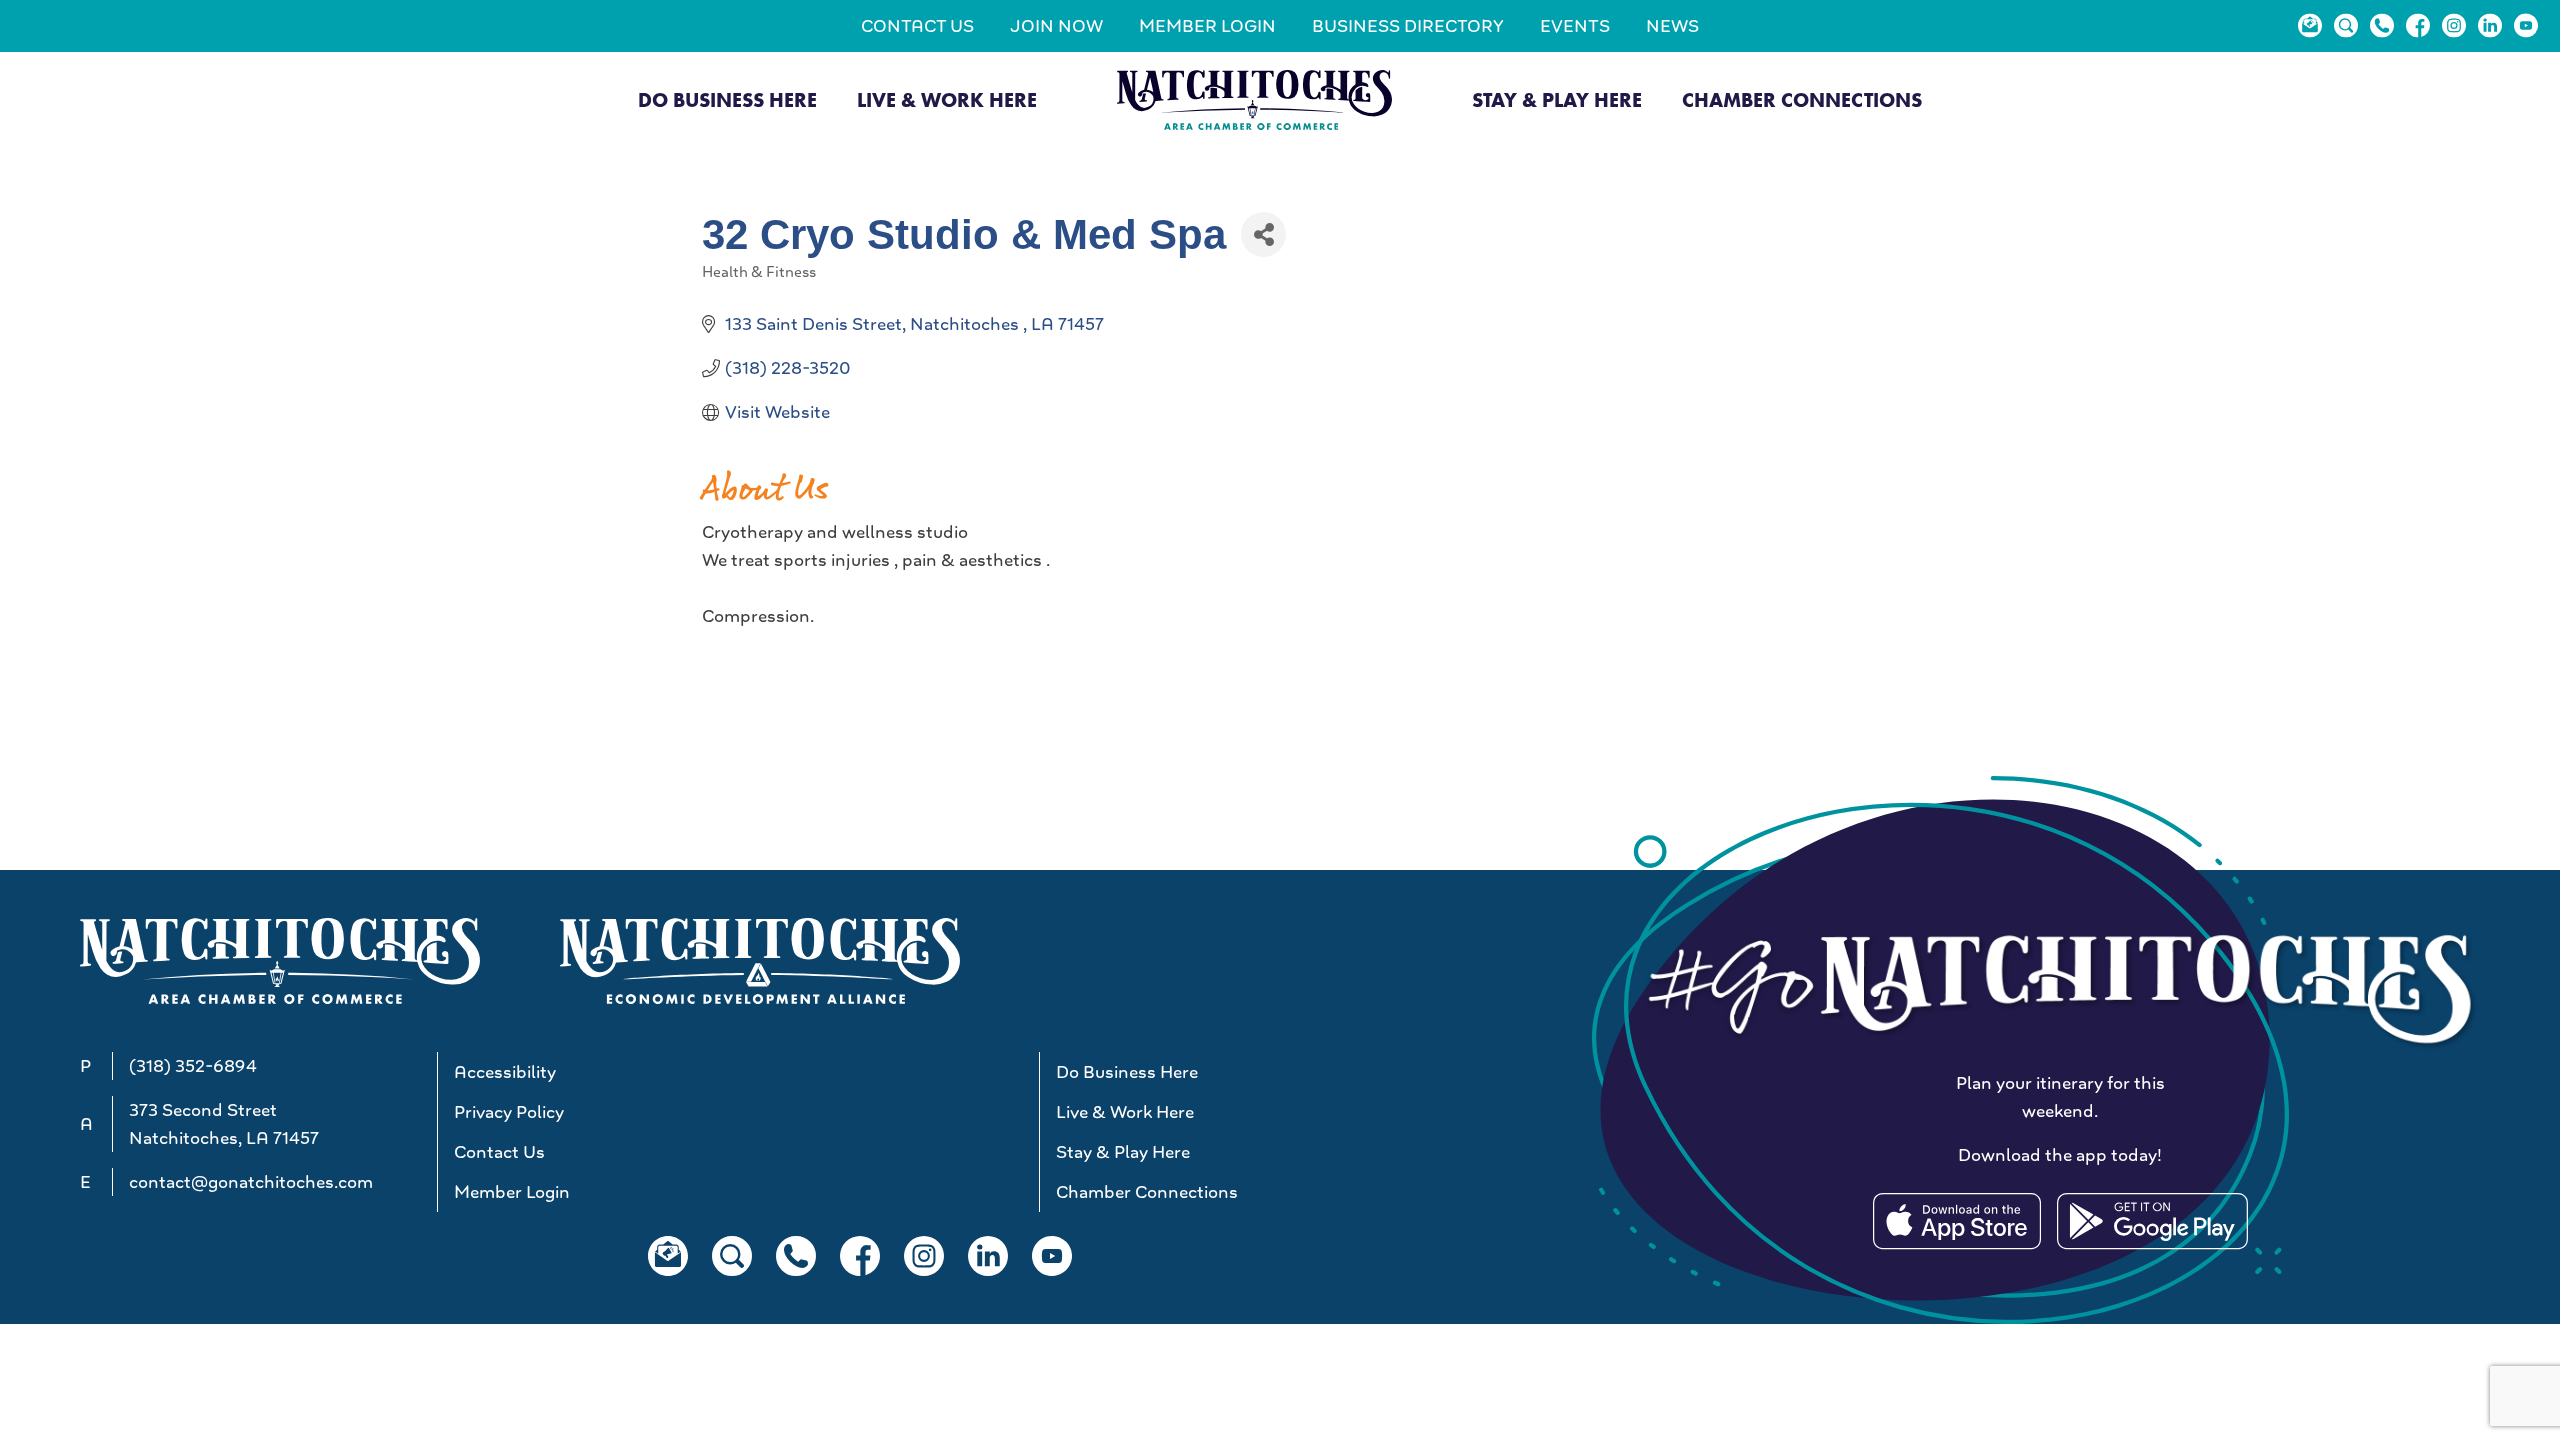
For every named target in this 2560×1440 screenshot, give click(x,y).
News (1672, 26)
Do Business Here (727, 100)
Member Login (1207, 26)
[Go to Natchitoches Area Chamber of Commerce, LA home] (1254, 99)
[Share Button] (1263, 234)
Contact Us (917, 26)
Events (1575, 26)
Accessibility (505, 1072)
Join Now (1056, 26)
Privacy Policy (509, 1112)
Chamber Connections (1802, 100)
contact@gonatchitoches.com (251, 1182)
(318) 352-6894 (193, 1066)
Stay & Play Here (1557, 100)
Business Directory (1408, 26)
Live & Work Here (947, 100)
